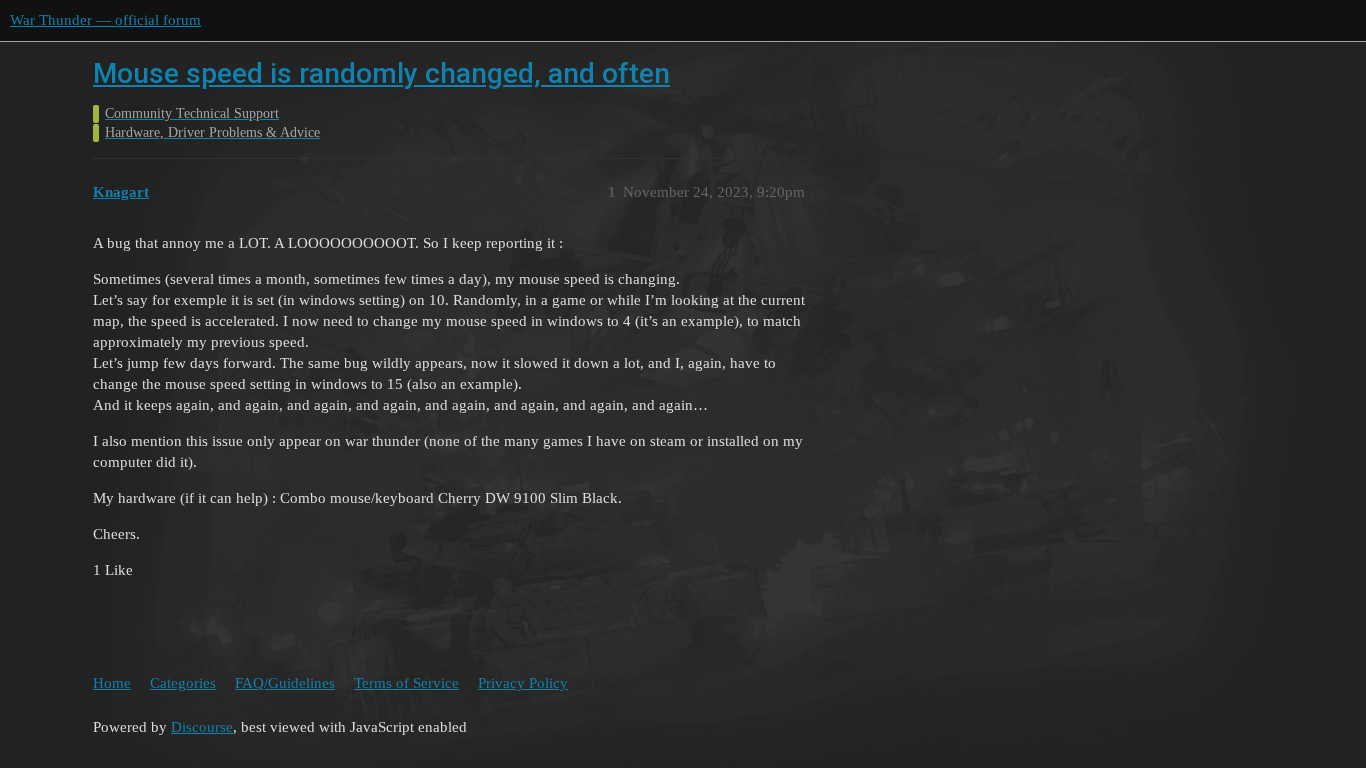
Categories (183, 683)
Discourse (202, 727)
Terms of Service (406, 683)
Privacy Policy (523, 683)
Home (112, 683)
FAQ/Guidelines (285, 683)
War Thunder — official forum (105, 20)
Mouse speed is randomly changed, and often (381, 73)
